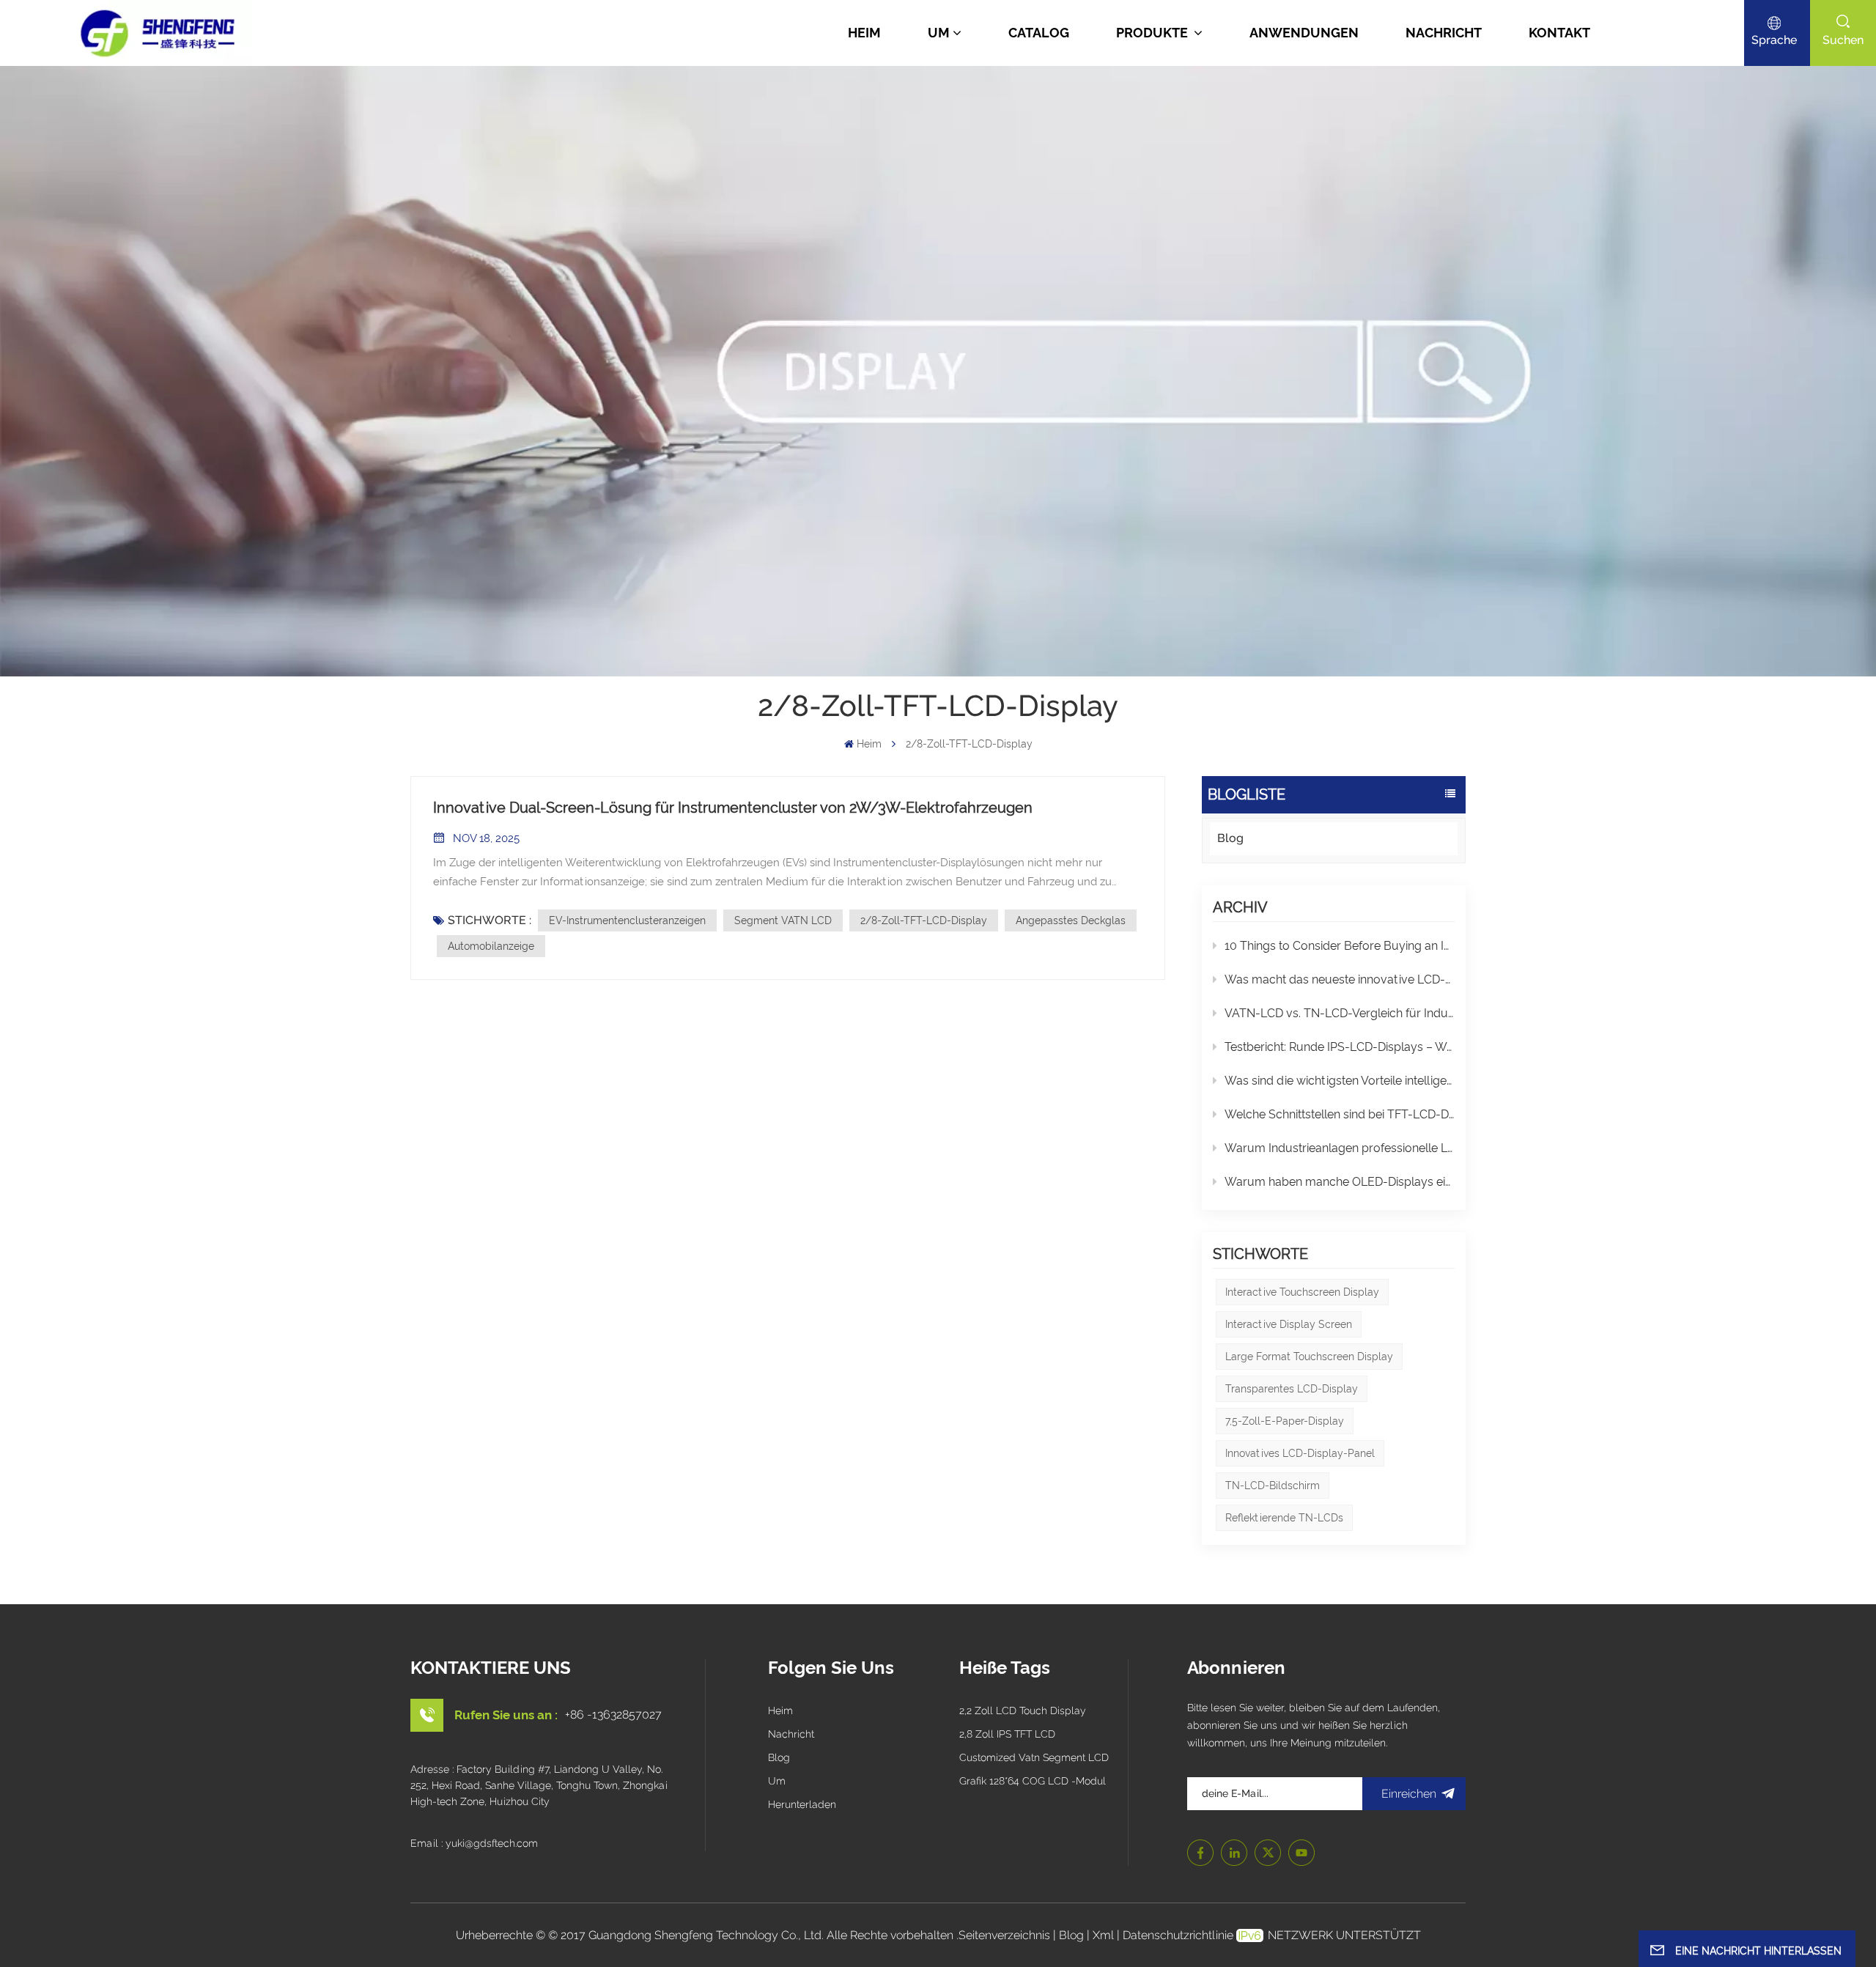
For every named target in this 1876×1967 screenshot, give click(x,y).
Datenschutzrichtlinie (1178, 1935)
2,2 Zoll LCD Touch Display (1023, 1710)
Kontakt (1559, 33)
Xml (1103, 1935)
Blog (1230, 838)
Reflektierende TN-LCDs (1284, 1518)
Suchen (1843, 40)
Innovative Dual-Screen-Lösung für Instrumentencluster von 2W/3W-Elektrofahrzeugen (733, 808)
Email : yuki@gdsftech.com (474, 1843)
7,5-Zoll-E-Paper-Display (1285, 1421)
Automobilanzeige (491, 946)
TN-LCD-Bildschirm (1273, 1486)
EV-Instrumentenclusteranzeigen (627, 920)
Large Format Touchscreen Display (1309, 1357)
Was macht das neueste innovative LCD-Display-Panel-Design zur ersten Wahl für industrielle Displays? (1340, 979)
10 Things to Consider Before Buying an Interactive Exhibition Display (1340, 946)
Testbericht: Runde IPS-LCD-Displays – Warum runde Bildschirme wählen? (1340, 1047)
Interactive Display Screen (1289, 1324)
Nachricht (1444, 33)
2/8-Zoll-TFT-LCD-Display (924, 920)
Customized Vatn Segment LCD (1034, 1757)
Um (939, 33)
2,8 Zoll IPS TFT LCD (1007, 1734)
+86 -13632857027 (613, 1715)
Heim (864, 33)
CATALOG (1039, 33)
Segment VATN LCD (783, 920)
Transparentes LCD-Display (1292, 1389)
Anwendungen (1304, 33)
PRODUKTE (1153, 33)
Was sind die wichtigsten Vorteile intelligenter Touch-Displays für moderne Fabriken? (1340, 1081)
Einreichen (1409, 1794)
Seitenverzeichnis (1006, 1935)
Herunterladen (802, 1804)
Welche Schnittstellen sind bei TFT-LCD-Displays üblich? (1340, 1114)
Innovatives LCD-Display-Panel (1300, 1453)
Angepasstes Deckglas (1071, 920)
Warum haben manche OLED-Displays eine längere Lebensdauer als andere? (1340, 1182)
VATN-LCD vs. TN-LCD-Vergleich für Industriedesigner (1340, 1013)
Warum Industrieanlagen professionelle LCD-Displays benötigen (1340, 1148)
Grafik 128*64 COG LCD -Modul (1033, 1781)
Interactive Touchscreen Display (1302, 1292)
